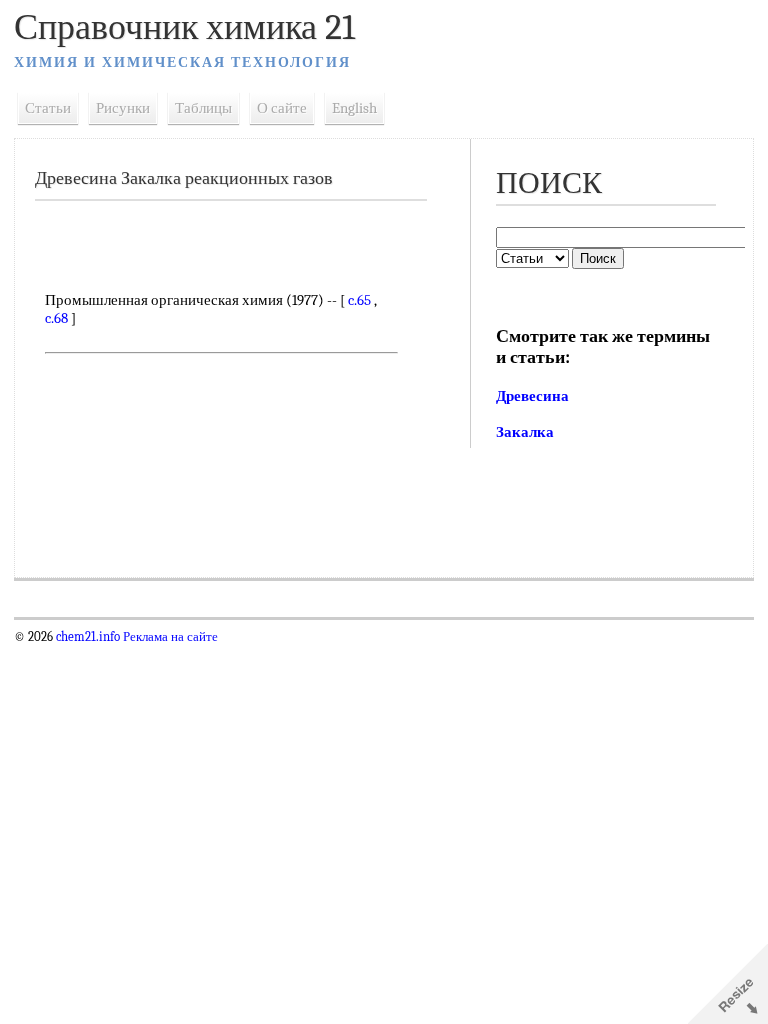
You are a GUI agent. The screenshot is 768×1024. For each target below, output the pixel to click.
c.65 (359, 300)
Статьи (48, 108)
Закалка (525, 432)
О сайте (282, 108)
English (354, 108)
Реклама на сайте (169, 637)
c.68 (56, 318)
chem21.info (88, 637)
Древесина (532, 396)
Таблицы (203, 108)
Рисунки (123, 108)
